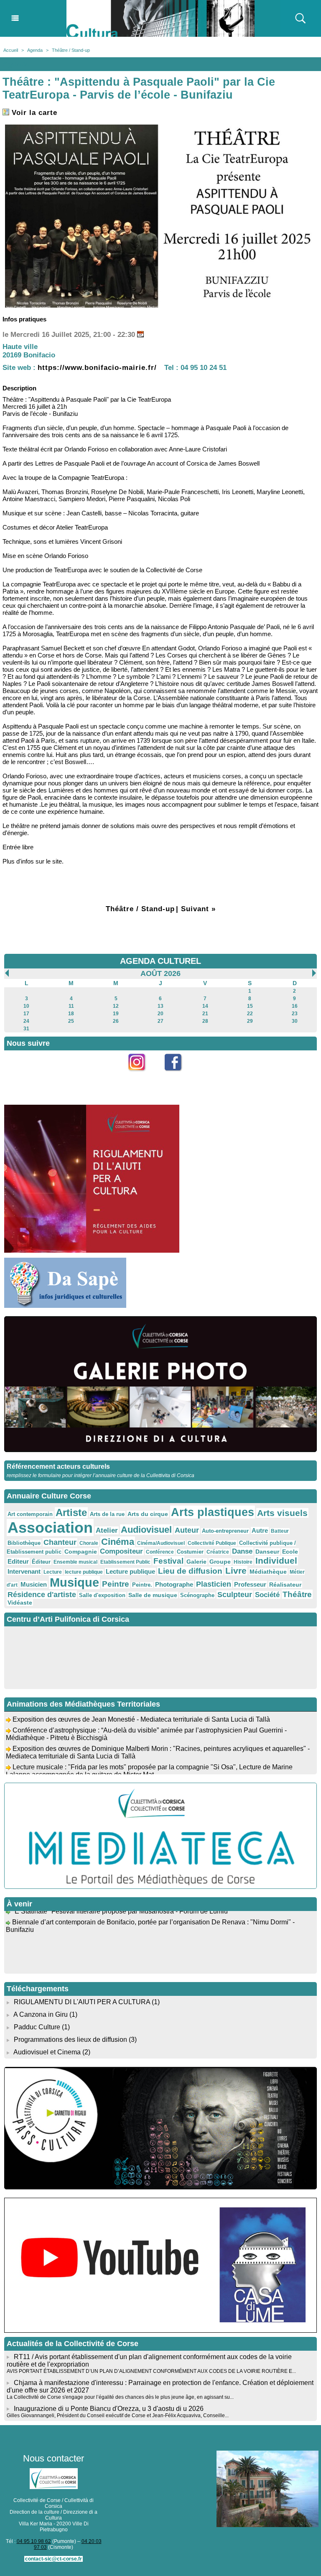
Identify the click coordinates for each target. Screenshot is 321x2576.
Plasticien (214, 1584)
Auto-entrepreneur (225, 1531)
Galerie (196, 1562)
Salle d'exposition (102, 1595)
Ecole (290, 1552)
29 (250, 1021)
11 (71, 1006)
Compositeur (121, 1551)
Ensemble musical (75, 1562)
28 (205, 1021)
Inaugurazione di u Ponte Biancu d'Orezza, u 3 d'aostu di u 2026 (109, 2409)
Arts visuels (282, 1513)
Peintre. (142, 1585)
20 (160, 1014)
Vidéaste (20, 1603)
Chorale (89, 1543)
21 (205, 1014)
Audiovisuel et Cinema (48, 2052)
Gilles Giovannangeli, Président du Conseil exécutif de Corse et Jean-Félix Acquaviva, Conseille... (118, 2415)
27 (160, 1021)
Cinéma (118, 1542)
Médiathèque (268, 1572)
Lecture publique (130, 1571)
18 (71, 1014)
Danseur (267, 1552)
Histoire (243, 1562)
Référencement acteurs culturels (58, 1466)
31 (26, 1029)
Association (50, 1528)
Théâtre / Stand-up (71, 50)
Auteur (187, 1530)
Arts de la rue (107, 1514)
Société (267, 1595)
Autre (260, 1530)
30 (295, 1021)
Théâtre (297, 1594)
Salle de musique (153, 1595)
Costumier (190, 1552)
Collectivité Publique (212, 1543)
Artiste (71, 1513)
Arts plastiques (213, 1512)
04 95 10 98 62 (34, 2541)
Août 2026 (160, 973)
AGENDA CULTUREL (160, 961)
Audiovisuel (146, 1530)
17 (26, 1014)
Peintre (116, 1584)
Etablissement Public (125, 1562)
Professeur (250, 1584)
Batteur (280, 1531)
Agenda (35, 50)
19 (116, 1014)
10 (26, 1006)
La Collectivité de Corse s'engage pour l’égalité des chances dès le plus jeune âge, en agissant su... (120, 2397)
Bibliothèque (24, 1543)
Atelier (107, 1530)
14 (205, 1006)
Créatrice (218, 1552)
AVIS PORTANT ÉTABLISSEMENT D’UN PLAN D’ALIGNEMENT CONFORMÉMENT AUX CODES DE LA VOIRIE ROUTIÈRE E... (151, 2371)
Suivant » (198, 909)
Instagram (142, 1076)
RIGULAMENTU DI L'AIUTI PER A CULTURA (82, 2002)
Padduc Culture (37, 2027)
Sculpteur (235, 1595)
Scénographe (197, 1595)
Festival (168, 1561)
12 (116, 1006)
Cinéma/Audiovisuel (161, 1543)
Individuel (276, 1561)
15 (250, 1006)
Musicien (34, 1584)
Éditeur (41, 1562)
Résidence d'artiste (42, 1595)
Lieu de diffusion (190, 1571)
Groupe (220, 1562)
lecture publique (84, 1572)
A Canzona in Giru (41, 2014)
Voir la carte (33, 113)
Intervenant (24, 1571)
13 (160, 1006)
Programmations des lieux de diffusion (70, 2040)
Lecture (53, 1572)
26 (116, 1021)
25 (71, 1021)
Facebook (179, 1076)
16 (295, 1006)
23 (295, 1014)
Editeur (18, 1561)
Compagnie (81, 1552)
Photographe (174, 1584)
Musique (74, 1582)
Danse (242, 1551)
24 (26, 1021)
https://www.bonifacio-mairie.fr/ (97, 368)
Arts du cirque (148, 1514)
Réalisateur (285, 1585)
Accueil (11, 50)
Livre (236, 1571)
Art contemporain (30, 1514)
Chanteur (60, 1542)
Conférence (160, 1552)
